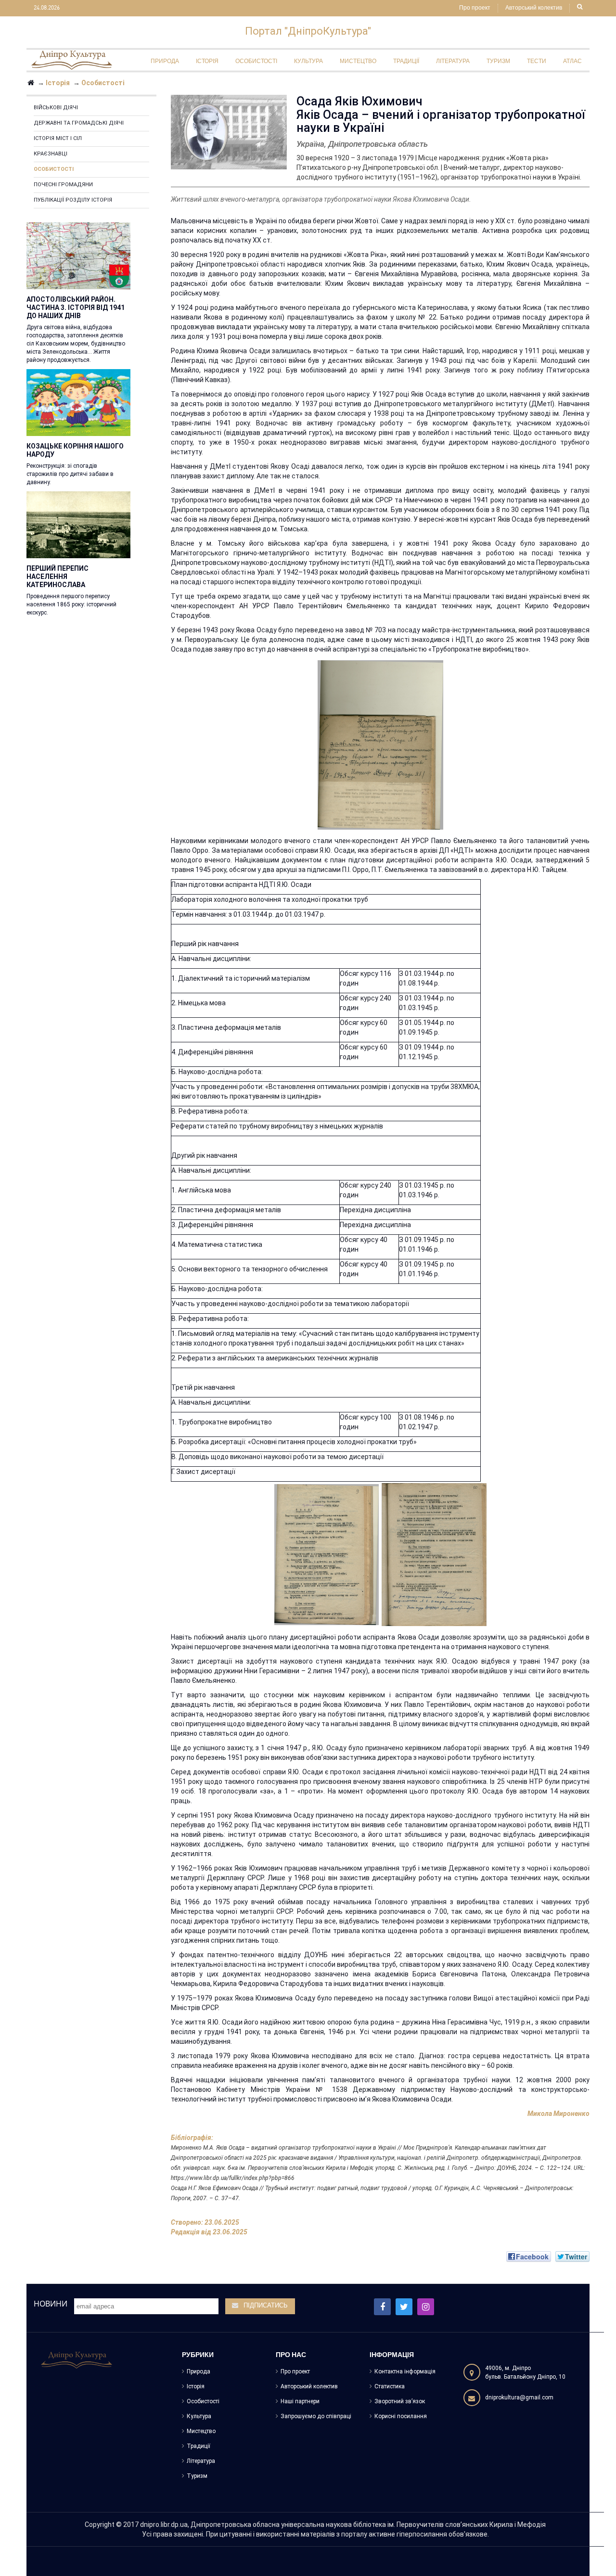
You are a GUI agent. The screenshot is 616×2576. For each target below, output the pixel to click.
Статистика (390, 2386)
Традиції (199, 2446)
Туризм (197, 2476)
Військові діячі (56, 108)
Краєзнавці (51, 154)
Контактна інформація (405, 2371)
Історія (196, 2386)
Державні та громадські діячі (79, 123)
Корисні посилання (401, 2416)
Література (201, 2461)
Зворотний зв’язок (400, 2401)
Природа (199, 2371)
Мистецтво (201, 2431)
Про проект (475, 8)
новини (51, 2304)
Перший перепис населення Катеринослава (58, 577)
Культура (199, 2416)
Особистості (54, 169)
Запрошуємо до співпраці (316, 2416)
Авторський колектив (534, 8)
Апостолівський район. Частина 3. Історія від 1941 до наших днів (76, 308)
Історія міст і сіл (58, 138)
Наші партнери (300, 2401)
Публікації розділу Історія (73, 200)
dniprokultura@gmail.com (519, 2397)
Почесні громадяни (63, 185)
